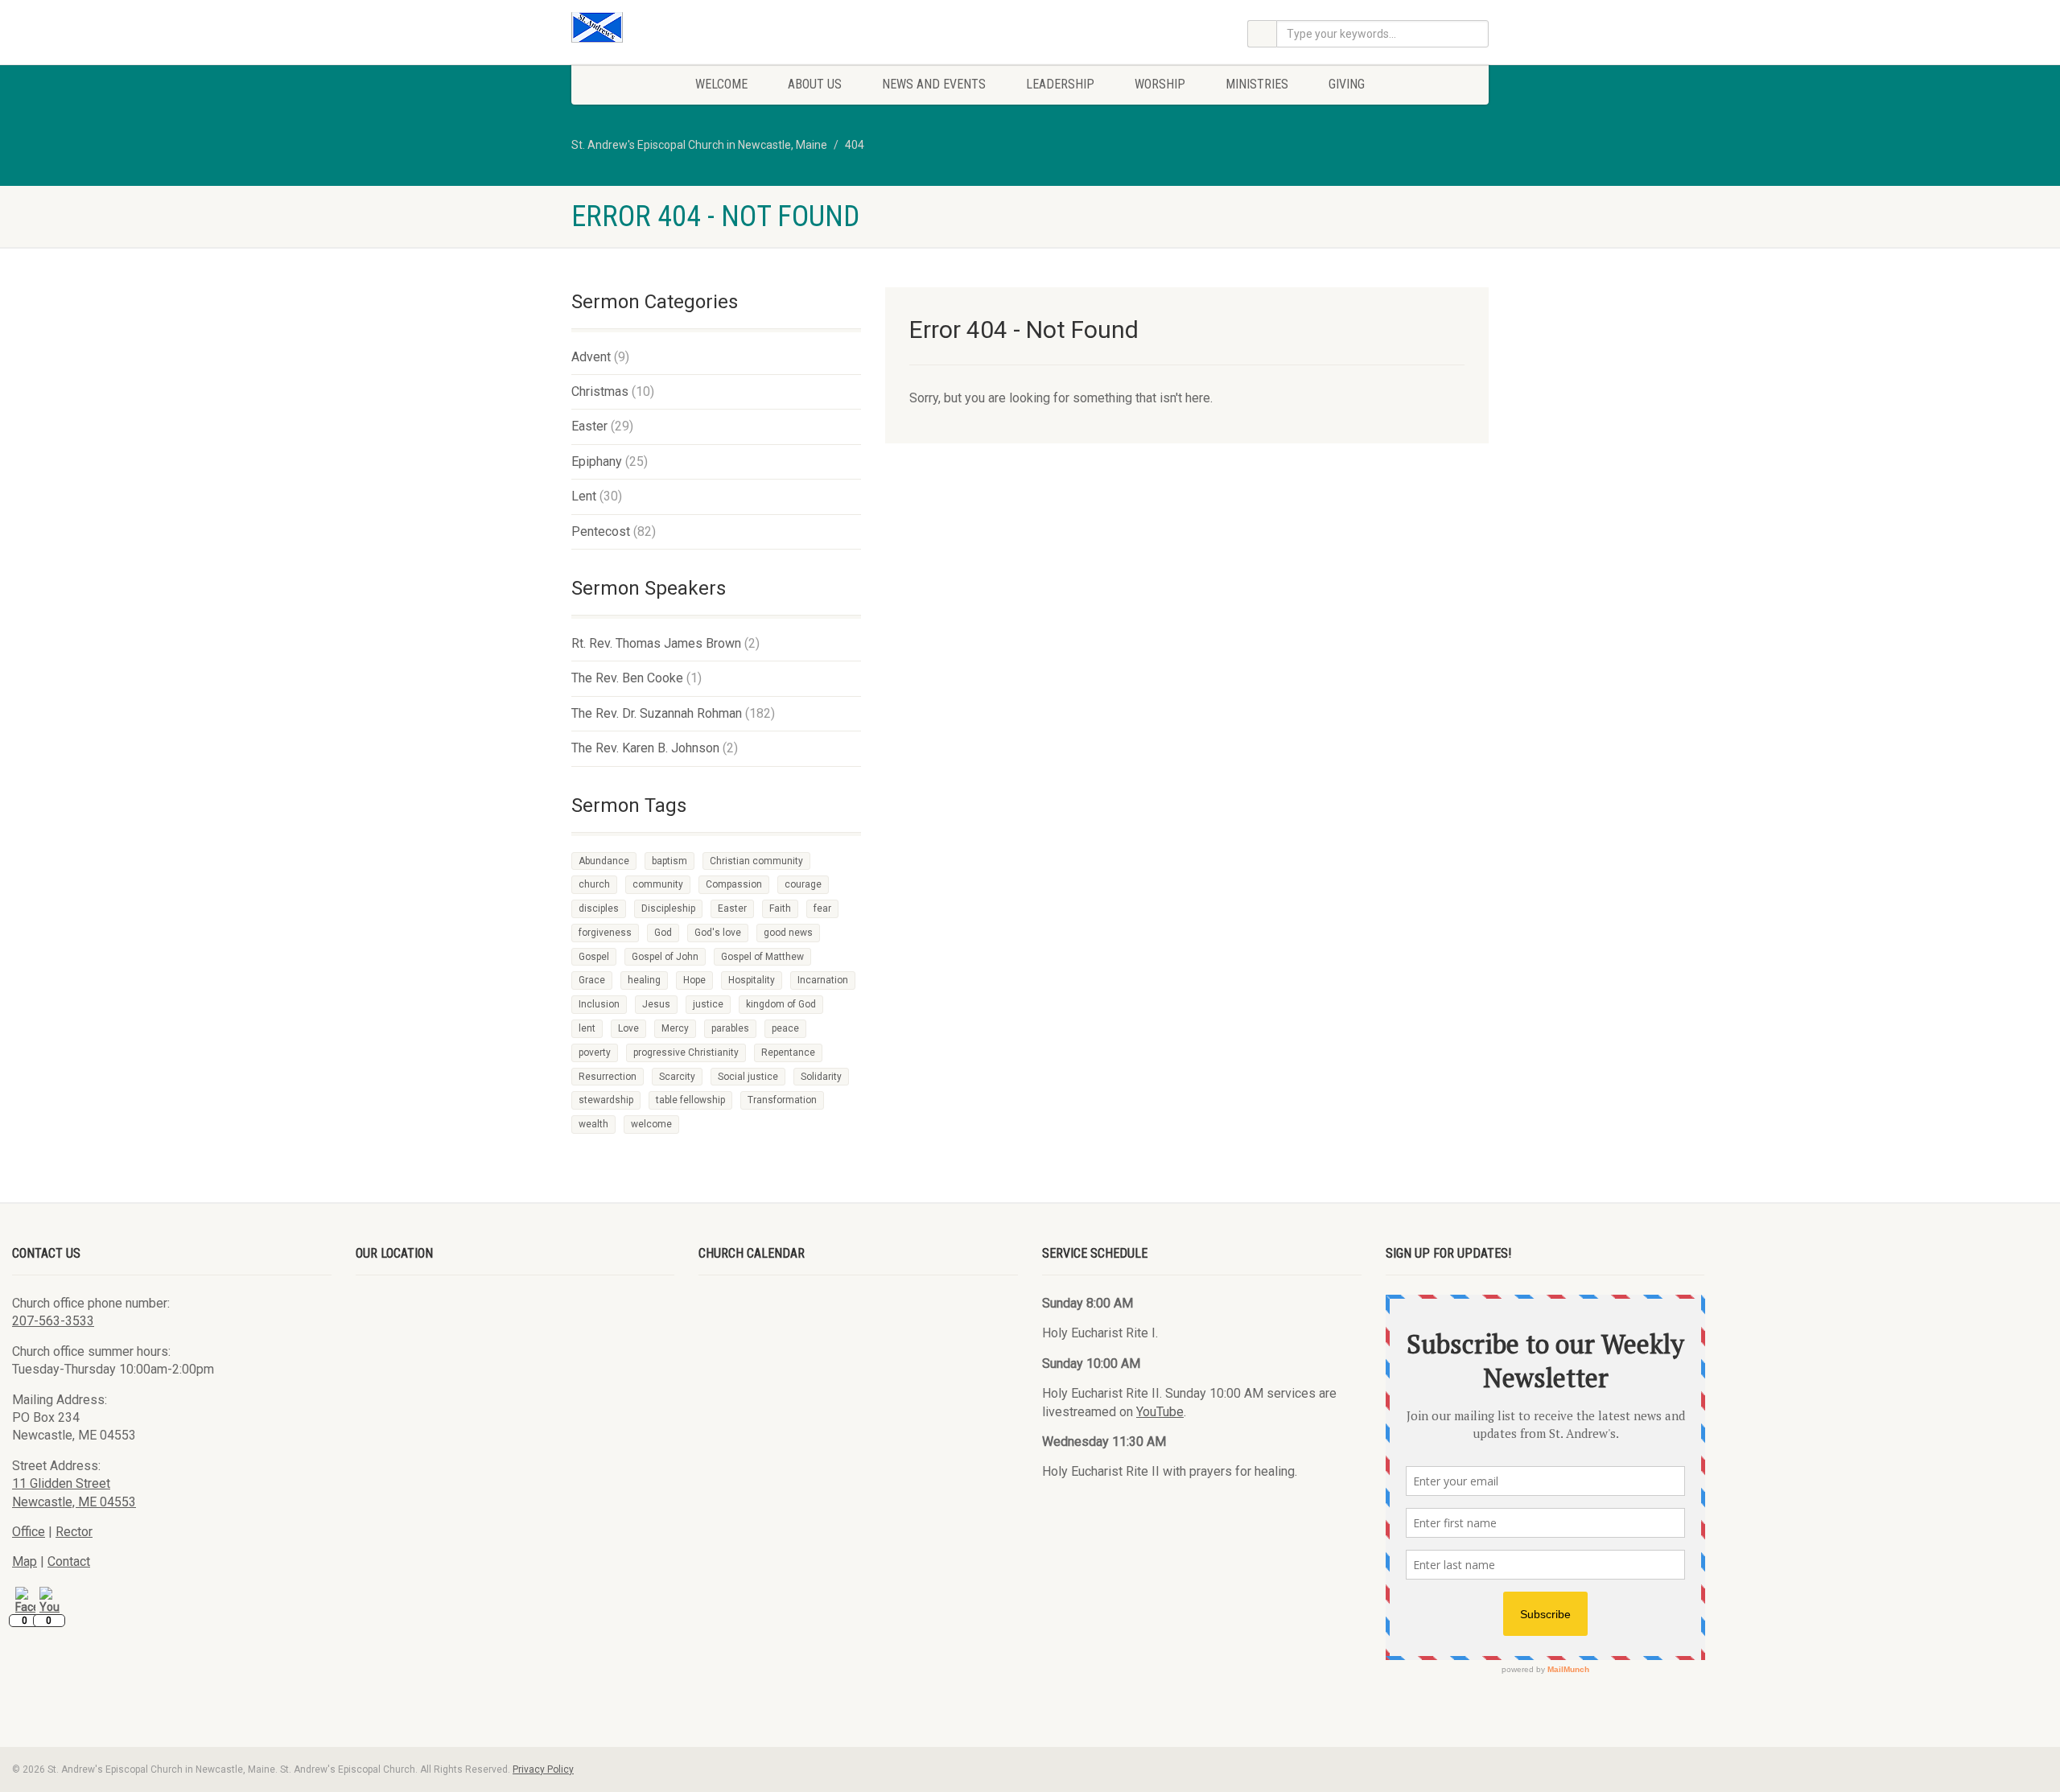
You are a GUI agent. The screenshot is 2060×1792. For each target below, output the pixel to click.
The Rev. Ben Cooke (627, 678)
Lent (584, 496)
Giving (1347, 84)
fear (822, 908)
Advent (591, 357)
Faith (780, 908)
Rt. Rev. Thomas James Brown (656, 643)
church (594, 884)
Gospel (594, 957)
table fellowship (690, 1100)
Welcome (721, 84)
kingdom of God (781, 1004)
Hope (694, 980)
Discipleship (668, 908)
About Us (815, 84)
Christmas (600, 391)
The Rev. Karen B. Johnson (645, 748)
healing (644, 980)
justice (708, 1004)
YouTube (1160, 1412)
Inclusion (599, 1004)
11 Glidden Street (61, 1483)
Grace (592, 980)
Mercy (675, 1028)
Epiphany (597, 461)
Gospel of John (665, 957)
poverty (595, 1053)
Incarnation (823, 980)
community (658, 884)
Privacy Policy (543, 1769)
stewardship (606, 1100)
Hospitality (752, 980)
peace (785, 1028)
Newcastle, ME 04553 (74, 1502)
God (663, 933)
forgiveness (605, 933)
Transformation (782, 1100)
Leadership (1060, 84)
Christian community (756, 861)
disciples (599, 908)
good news (788, 933)
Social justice (748, 1077)
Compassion (734, 884)
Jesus (656, 1004)
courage (803, 884)
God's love (718, 933)
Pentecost (601, 531)
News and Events (934, 84)
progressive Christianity (686, 1053)
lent (587, 1028)
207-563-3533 (53, 1321)
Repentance (788, 1053)
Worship (1160, 84)
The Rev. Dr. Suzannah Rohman (657, 713)
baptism (669, 861)
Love (628, 1028)
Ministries (1257, 84)
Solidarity (821, 1077)
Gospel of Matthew (762, 957)
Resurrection (608, 1077)
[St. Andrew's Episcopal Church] (716, 27)
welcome (651, 1124)
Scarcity (677, 1077)
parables (730, 1028)
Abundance (604, 861)
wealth (593, 1124)
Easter (589, 426)
